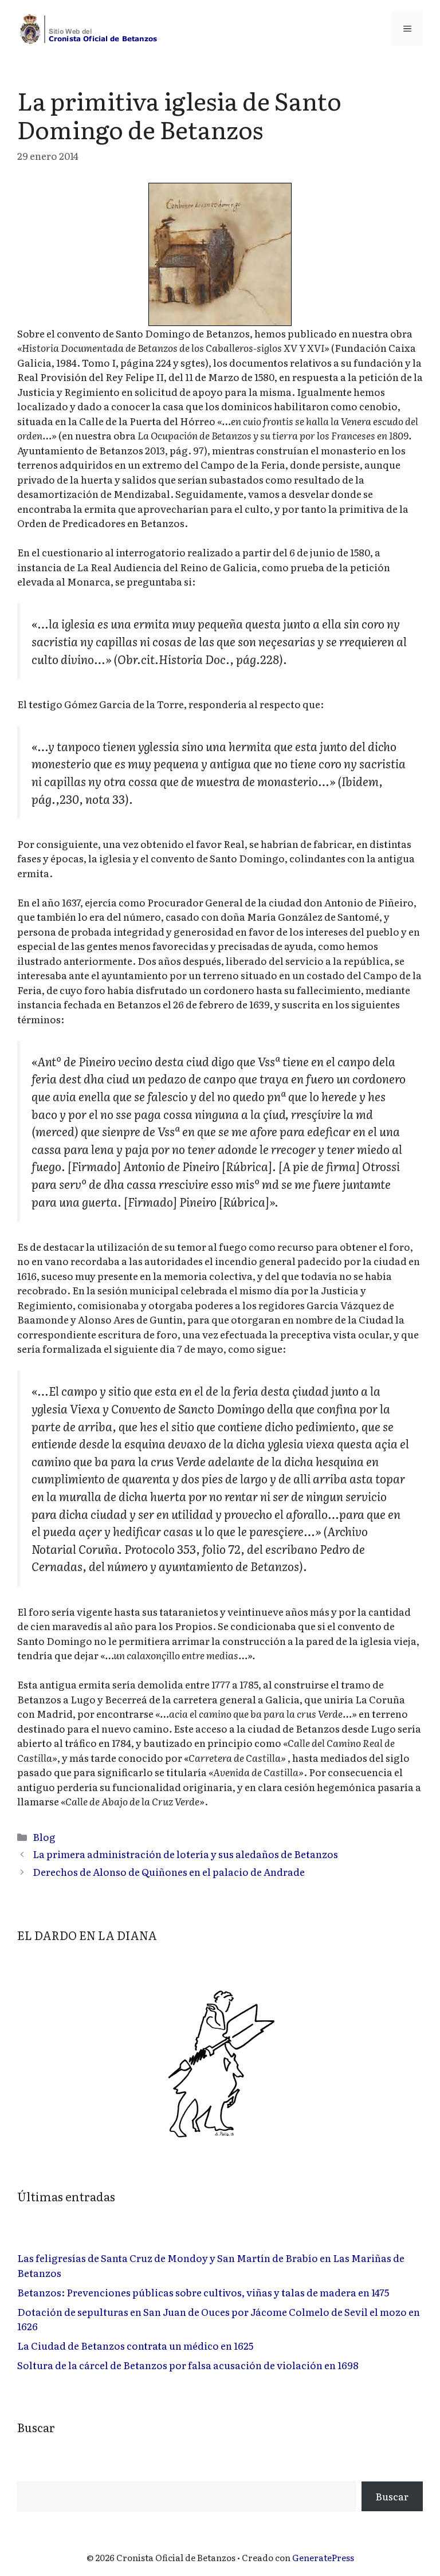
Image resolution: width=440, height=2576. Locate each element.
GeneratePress (323, 2557)
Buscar (392, 2496)
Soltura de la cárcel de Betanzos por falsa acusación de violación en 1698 (188, 2365)
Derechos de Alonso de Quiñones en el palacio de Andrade (169, 1872)
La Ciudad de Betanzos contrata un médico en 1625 (135, 2345)
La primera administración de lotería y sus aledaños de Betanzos (185, 1854)
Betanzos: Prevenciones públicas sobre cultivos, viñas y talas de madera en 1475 (203, 2292)
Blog (44, 1837)
